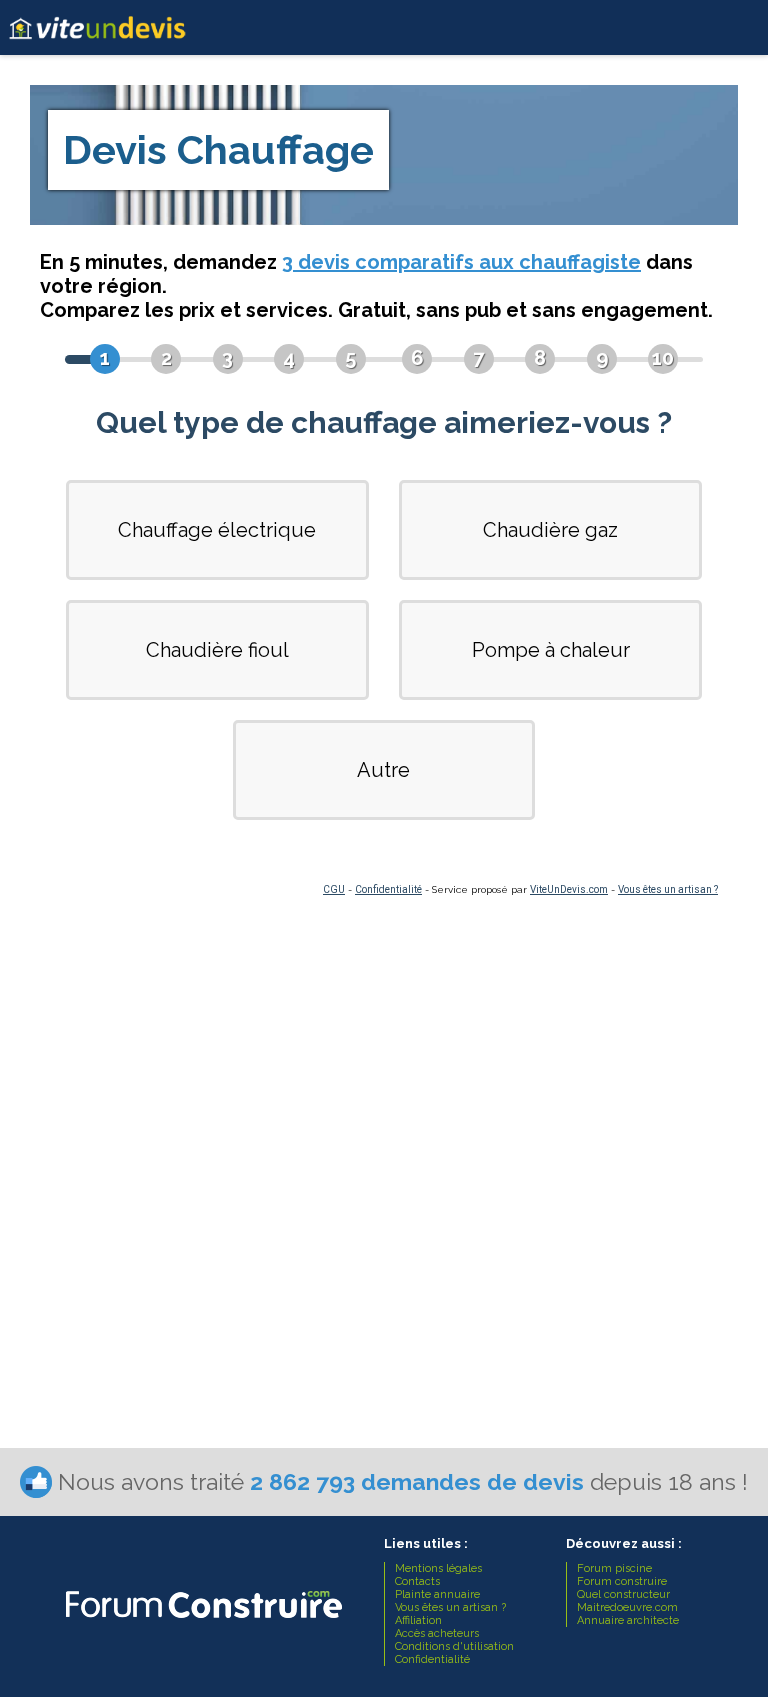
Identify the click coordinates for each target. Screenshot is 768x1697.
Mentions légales (438, 1568)
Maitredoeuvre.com (627, 1607)
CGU (334, 889)
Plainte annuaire (437, 1594)
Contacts (417, 1581)
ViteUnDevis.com (569, 889)
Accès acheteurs (437, 1633)
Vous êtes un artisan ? (668, 889)
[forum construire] (202, 1623)
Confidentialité (388, 889)
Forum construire (622, 1581)
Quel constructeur (623, 1594)
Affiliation (418, 1620)
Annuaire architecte (628, 1620)
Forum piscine (614, 1568)
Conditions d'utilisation (454, 1646)
